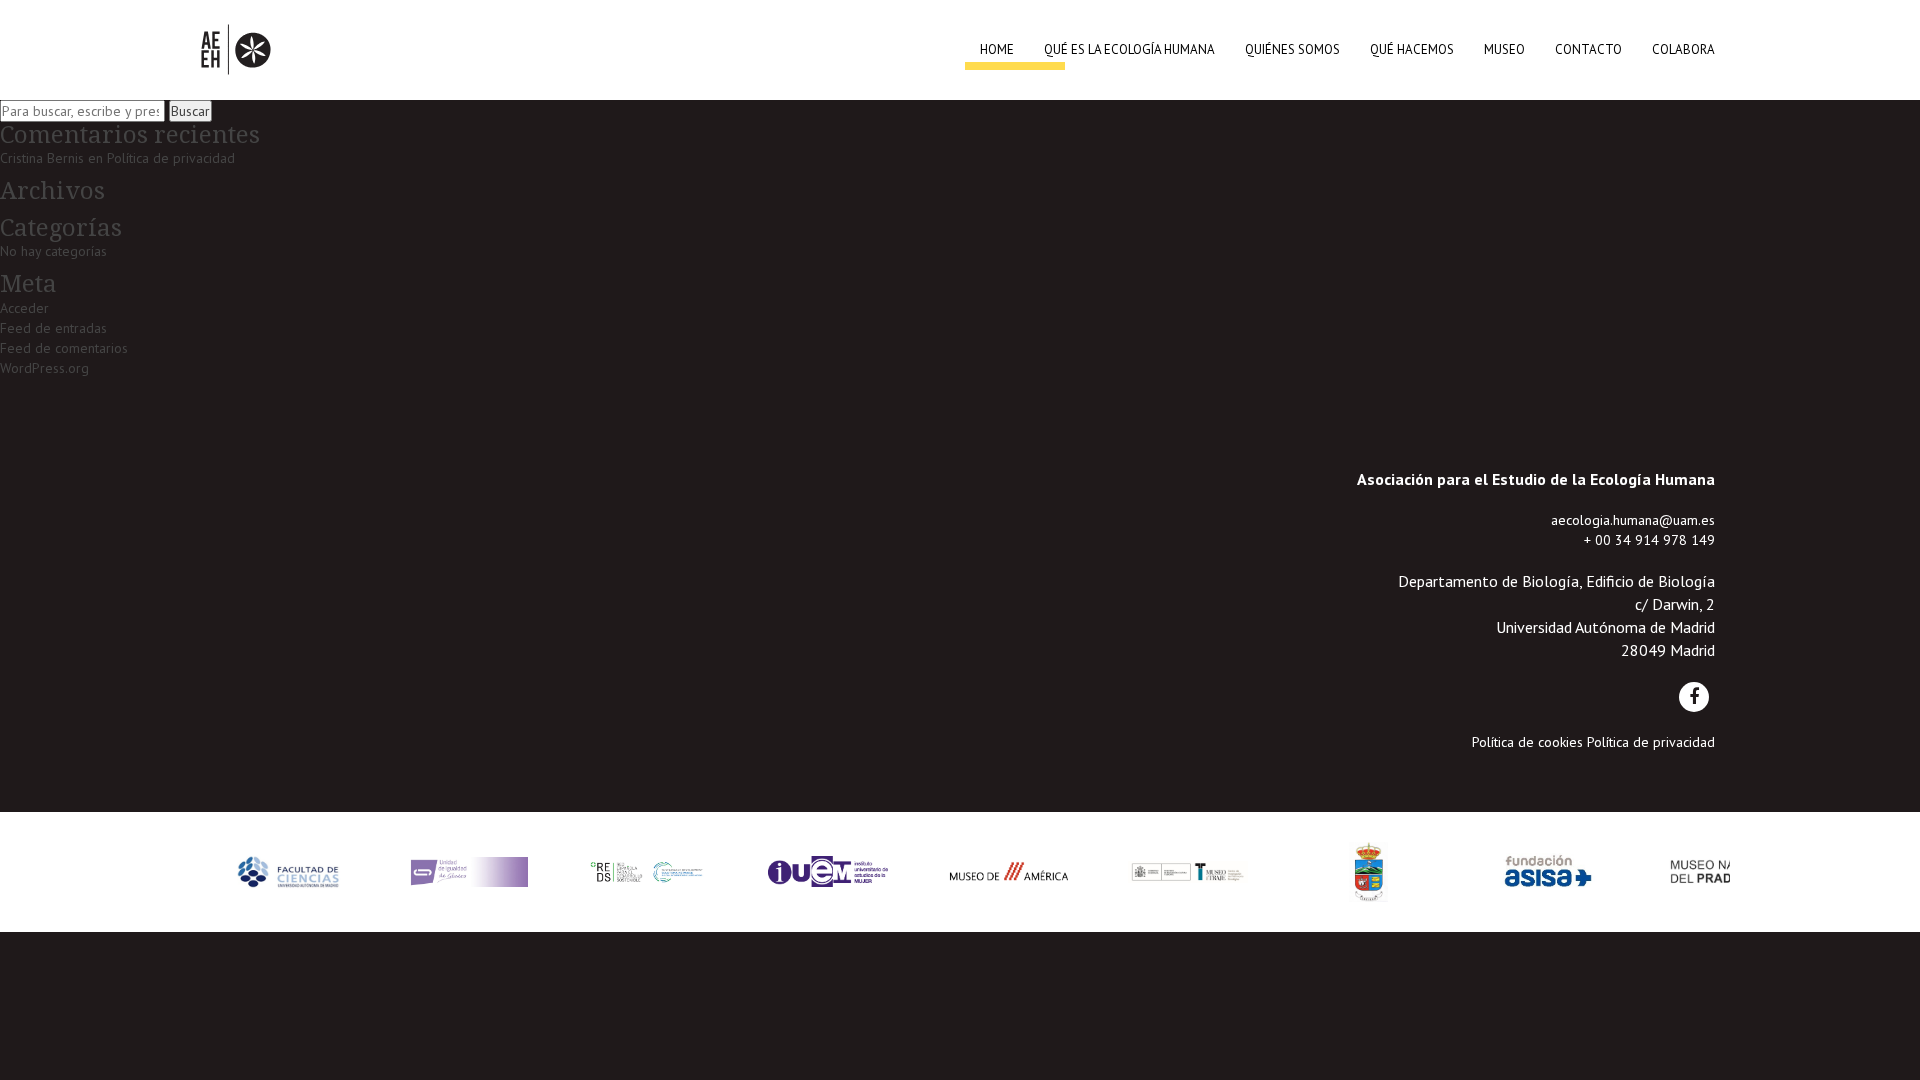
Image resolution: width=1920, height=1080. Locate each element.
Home (997, 49)
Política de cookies (1527, 742)
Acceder (24, 308)
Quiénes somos (1292, 49)
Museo (1504, 49)
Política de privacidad (171, 158)
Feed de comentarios (64, 348)
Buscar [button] (190, 111)
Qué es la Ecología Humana (1129, 49)
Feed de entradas (53, 328)
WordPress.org (44, 368)
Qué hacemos (1412, 49)
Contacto (1588, 49)
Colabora (1683, 49)
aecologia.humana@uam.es (1633, 520)
